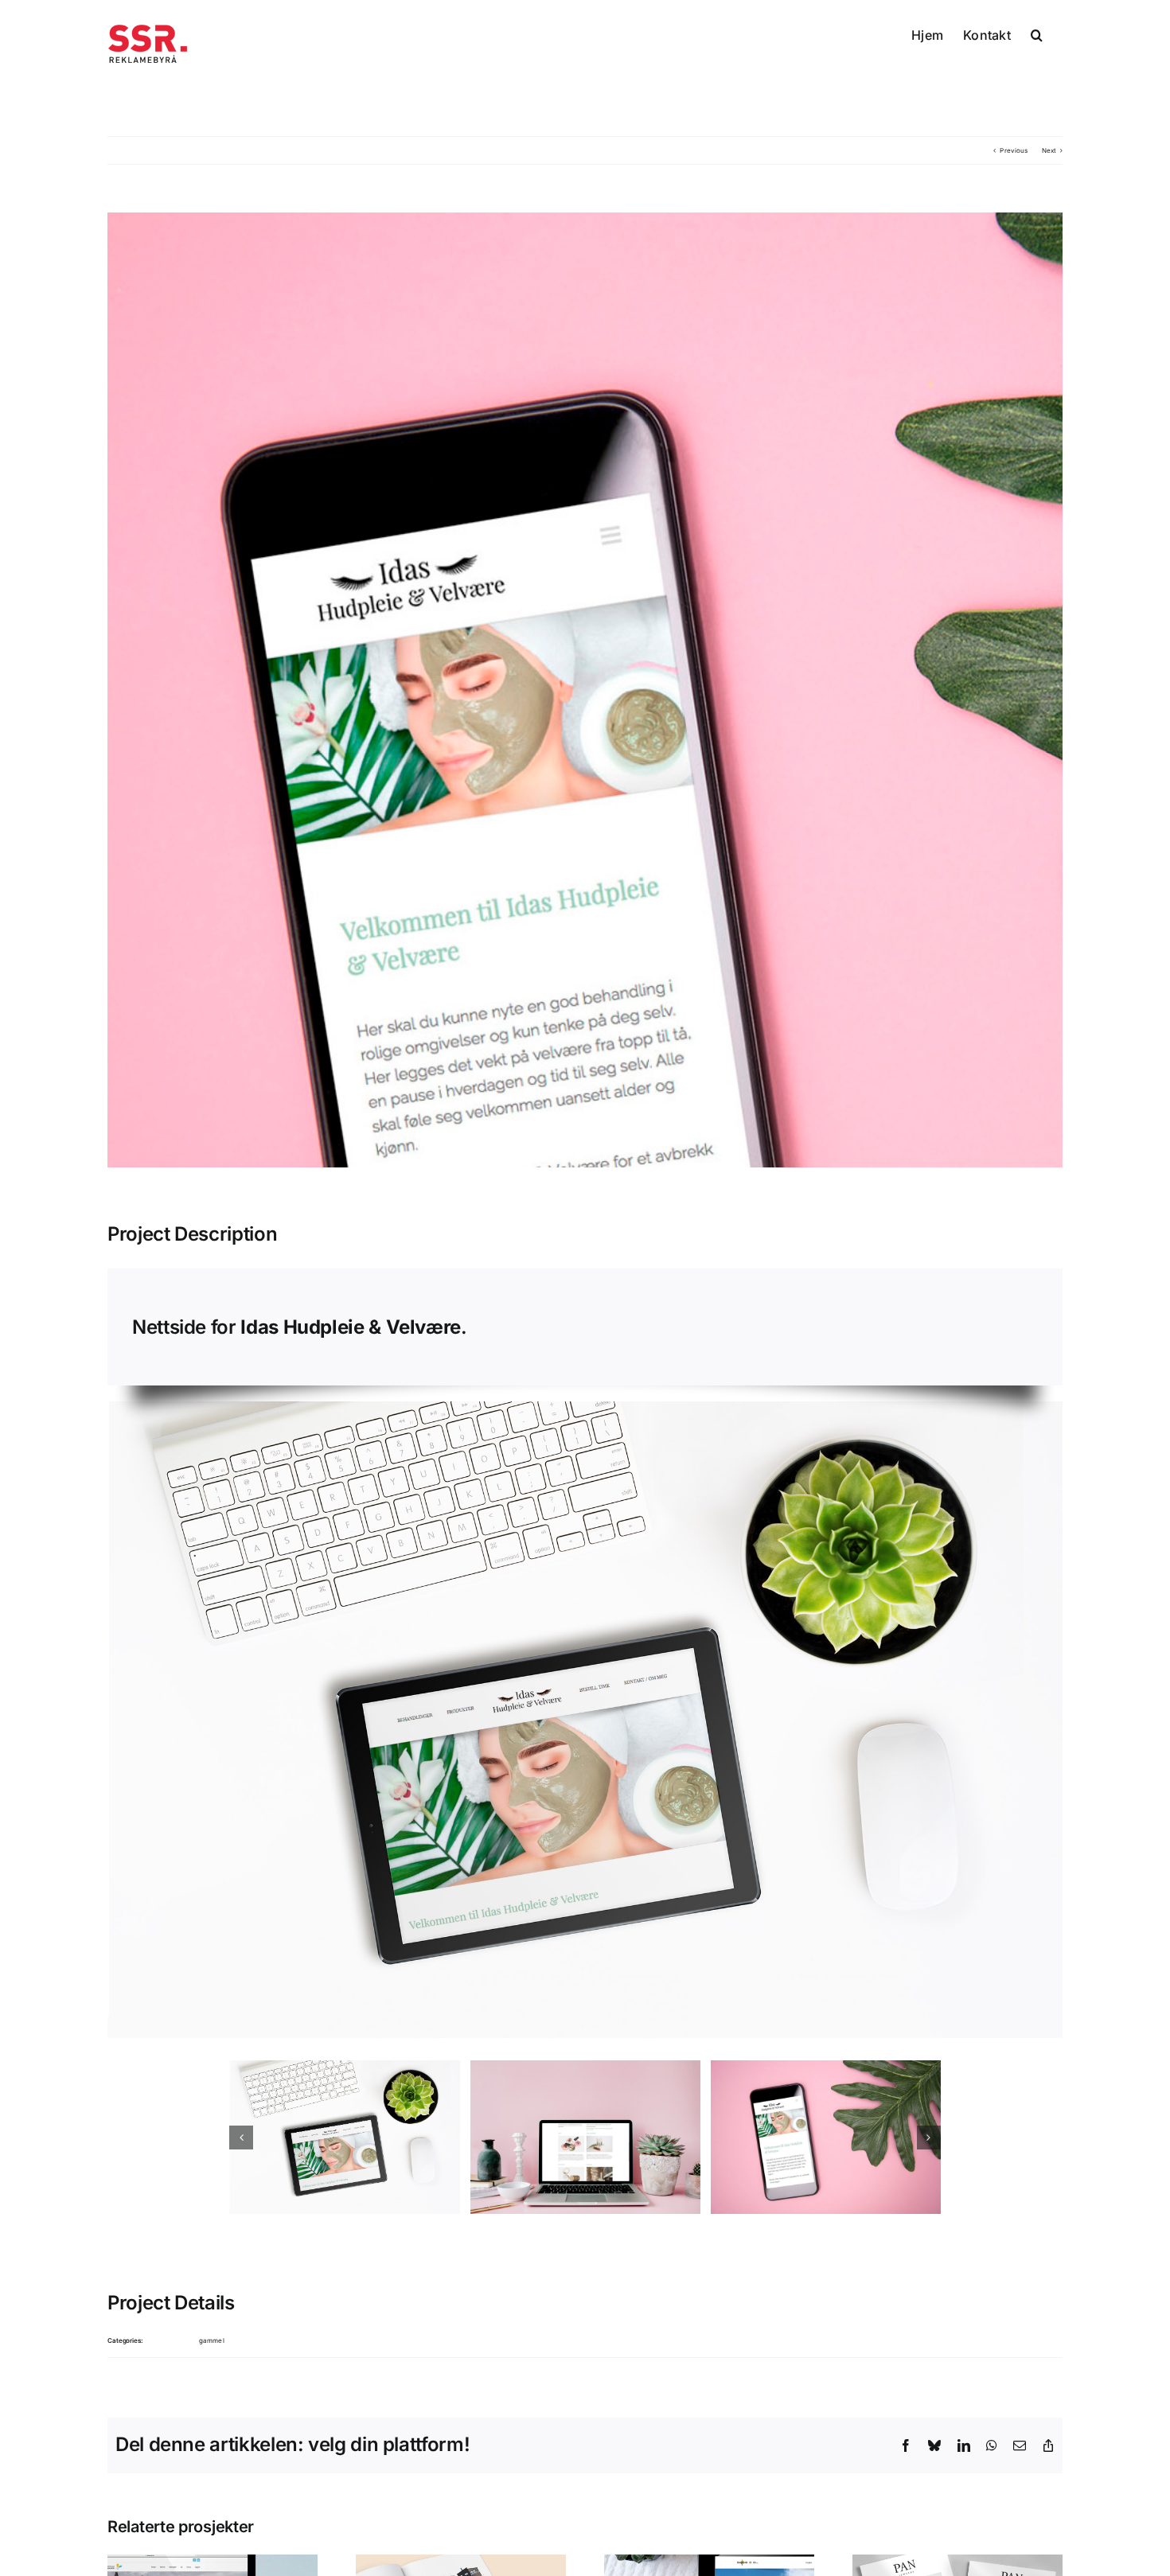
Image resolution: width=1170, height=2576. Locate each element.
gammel (212, 2340)
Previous (1014, 150)
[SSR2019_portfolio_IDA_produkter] (585, 2137)
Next (1049, 150)
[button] (1037, 33)
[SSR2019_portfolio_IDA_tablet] (344, 2137)
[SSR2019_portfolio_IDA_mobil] (826, 2137)
